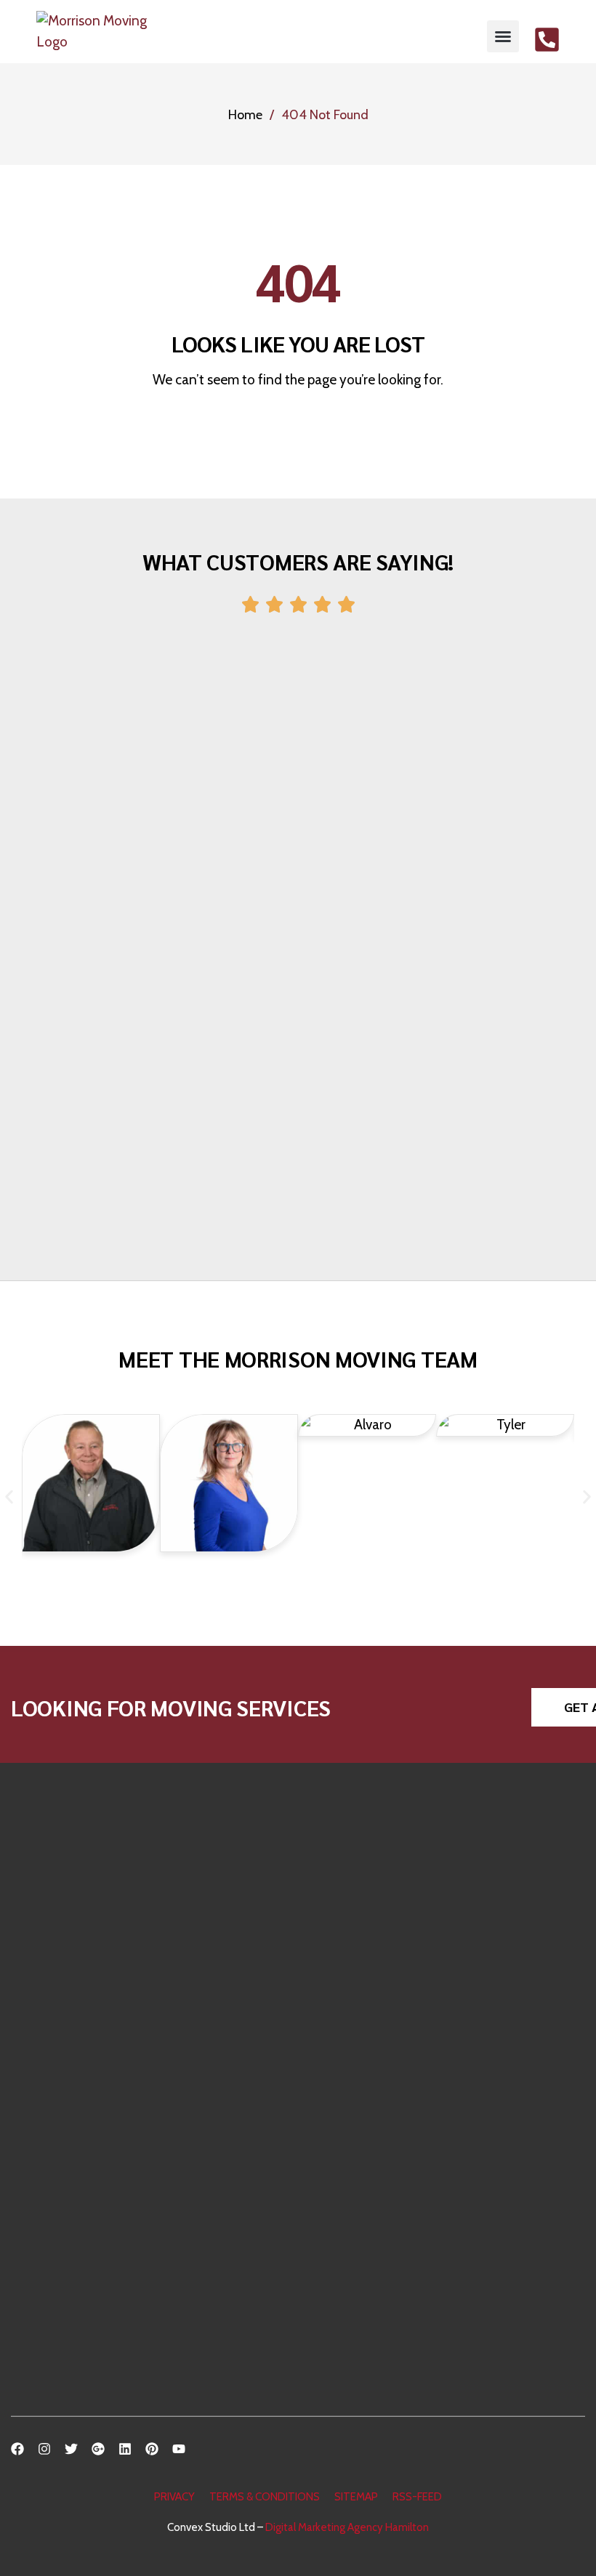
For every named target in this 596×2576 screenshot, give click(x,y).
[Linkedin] (125, 2449)
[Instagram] (44, 2449)
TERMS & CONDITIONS (265, 2497)
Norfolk (51, 2313)
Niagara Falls (64, 2387)
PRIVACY (174, 2497)
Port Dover (61, 2338)
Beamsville (60, 2265)
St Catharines (66, 2192)
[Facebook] (17, 2449)
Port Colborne (68, 2362)
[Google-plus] (98, 2449)
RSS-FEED (417, 2497)
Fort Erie (54, 2216)
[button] (503, 36)
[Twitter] (71, 2449)
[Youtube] (179, 2449)
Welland (53, 2241)
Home (245, 115)
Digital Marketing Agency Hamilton (347, 2527)
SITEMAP (356, 2497)
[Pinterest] (152, 2449)
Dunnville (57, 2289)
